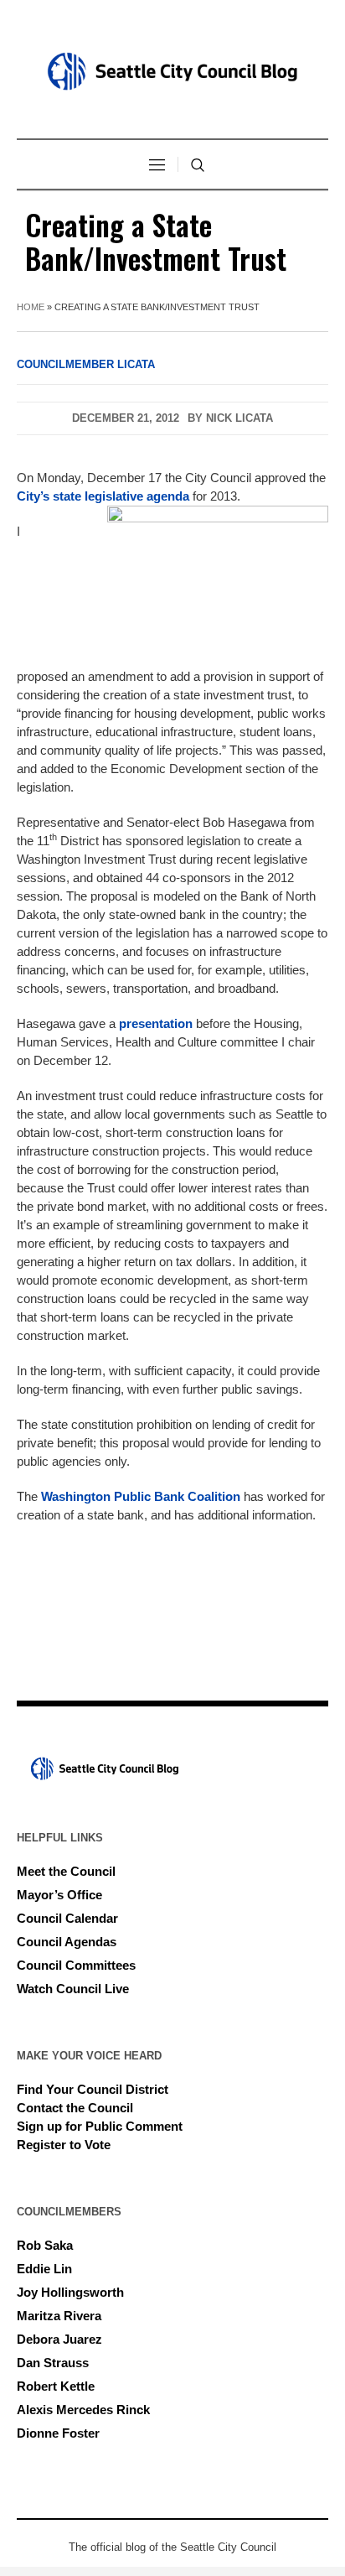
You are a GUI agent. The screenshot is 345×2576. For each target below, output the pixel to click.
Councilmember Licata (86, 364)
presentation (156, 1023)
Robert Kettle (56, 2386)
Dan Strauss (53, 2363)
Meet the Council (66, 1871)
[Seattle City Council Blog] (172, 71)
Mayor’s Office (59, 1895)
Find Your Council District (93, 2089)
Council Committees (76, 1965)
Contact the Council (75, 2108)
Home (31, 307)
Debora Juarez (59, 2339)
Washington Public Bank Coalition (141, 1496)
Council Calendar (67, 1918)
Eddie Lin (44, 2269)
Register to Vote (64, 2145)
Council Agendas (67, 1942)
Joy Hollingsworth (70, 2292)
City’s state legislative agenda (103, 496)
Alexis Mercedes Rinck (83, 2410)
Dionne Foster (58, 2433)
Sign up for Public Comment (100, 2126)
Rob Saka (45, 2245)
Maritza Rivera (59, 2316)
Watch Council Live (73, 1989)
